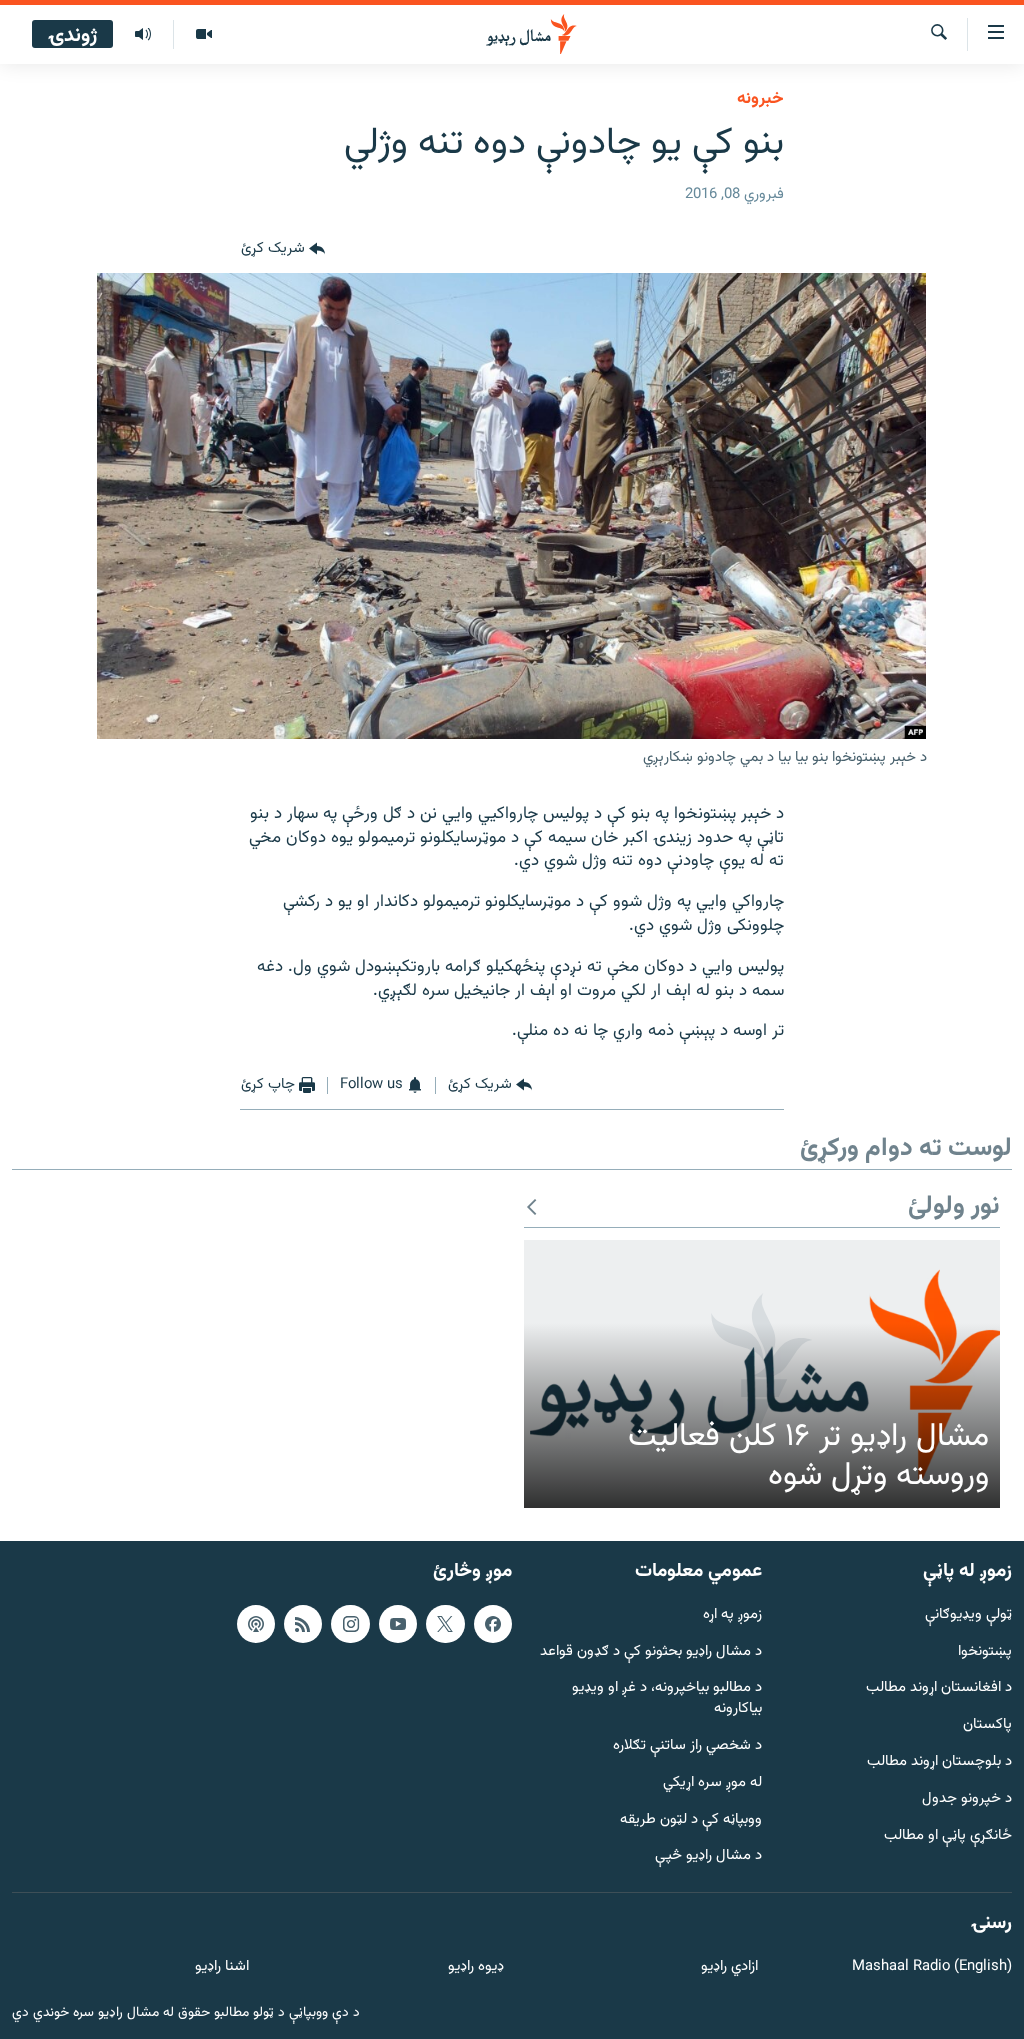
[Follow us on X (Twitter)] (445, 1624)
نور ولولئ (954, 1207)
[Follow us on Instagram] (350, 1624)
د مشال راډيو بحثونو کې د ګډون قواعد (651, 1651)
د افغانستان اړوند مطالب (939, 1688)
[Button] (283, 249)
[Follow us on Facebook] (493, 1624)
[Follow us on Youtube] (398, 1624)
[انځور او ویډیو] (203, 35)
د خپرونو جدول (967, 1799)
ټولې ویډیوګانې (968, 1615)
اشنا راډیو (222, 1967)
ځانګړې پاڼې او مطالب (948, 1835)
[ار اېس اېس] (303, 1624)
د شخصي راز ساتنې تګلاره (687, 1746)
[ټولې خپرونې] (143, 35)
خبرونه (760, 99)
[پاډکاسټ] (256, 1624)
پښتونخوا (985, 1651)
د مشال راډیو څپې (708, 1856)
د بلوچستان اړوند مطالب (939, 1762)
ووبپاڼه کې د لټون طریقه (691, 1819)
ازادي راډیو (729, 1967)
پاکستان (987, 1725)
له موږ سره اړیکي (712, 1783)
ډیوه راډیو (475, 1967)
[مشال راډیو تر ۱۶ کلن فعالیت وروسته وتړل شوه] (762, 1374)
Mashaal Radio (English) (932, 1967)
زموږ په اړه (732, 1615)
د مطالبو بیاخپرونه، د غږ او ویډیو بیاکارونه (667, 1699)
